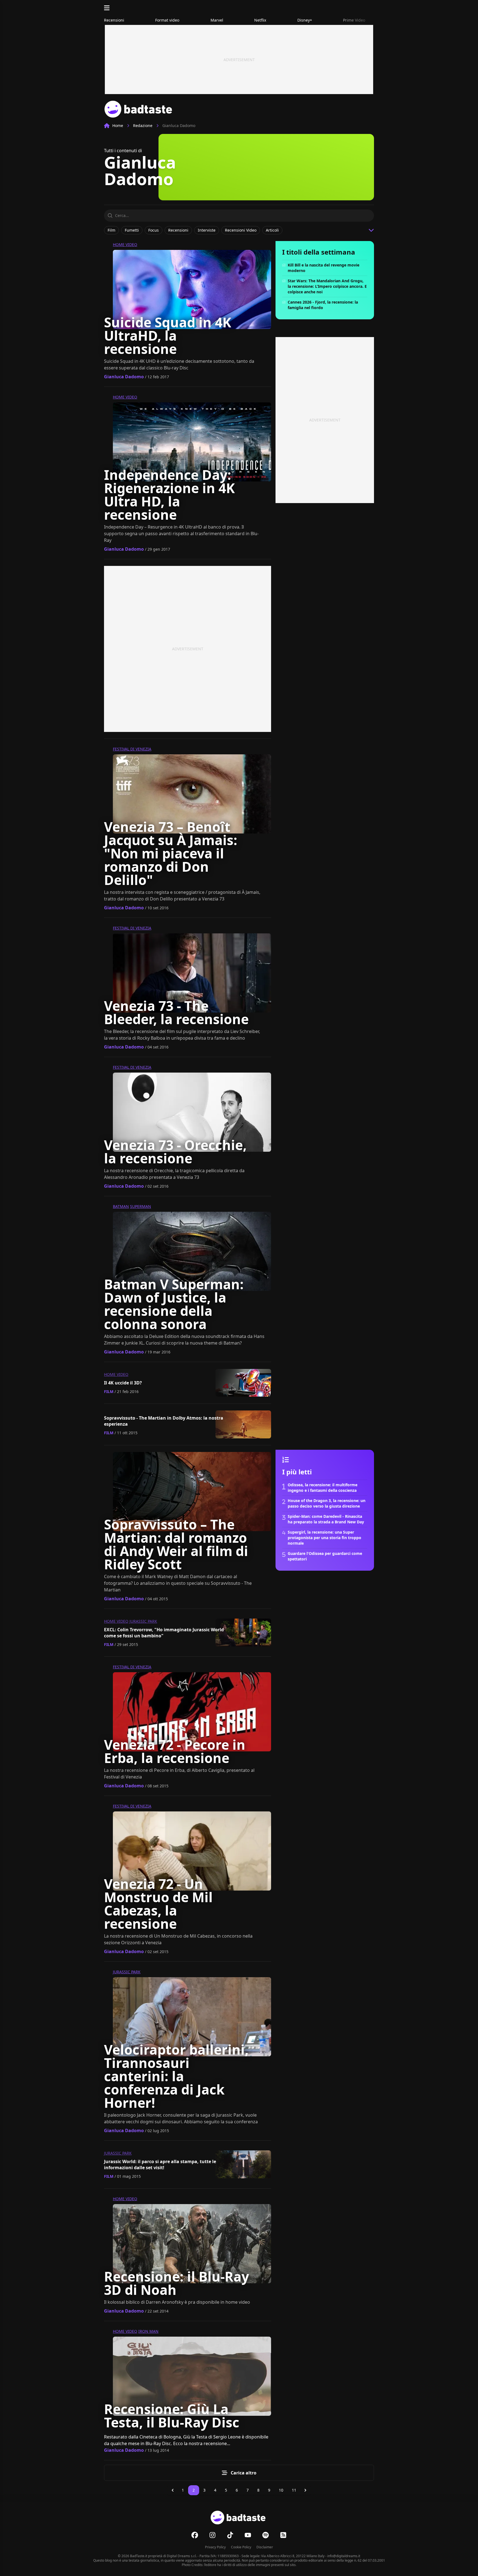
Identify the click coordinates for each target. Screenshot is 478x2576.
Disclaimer (265, 2547)
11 (294, 2490)
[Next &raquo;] (305, 2490)
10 (281, 2490)
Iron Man (148, 2331)
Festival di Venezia (132, 749)
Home (118, 125)
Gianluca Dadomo (124, 377)
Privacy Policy (215, 2547)
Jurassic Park (143, 1621)
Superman (141, 1206)
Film (109, 1391)
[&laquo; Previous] (173, 2490)
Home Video (125, 244)
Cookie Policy (241, 2547)
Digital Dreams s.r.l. (182, 2556)
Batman (121, 1206)
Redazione (143, 125)
